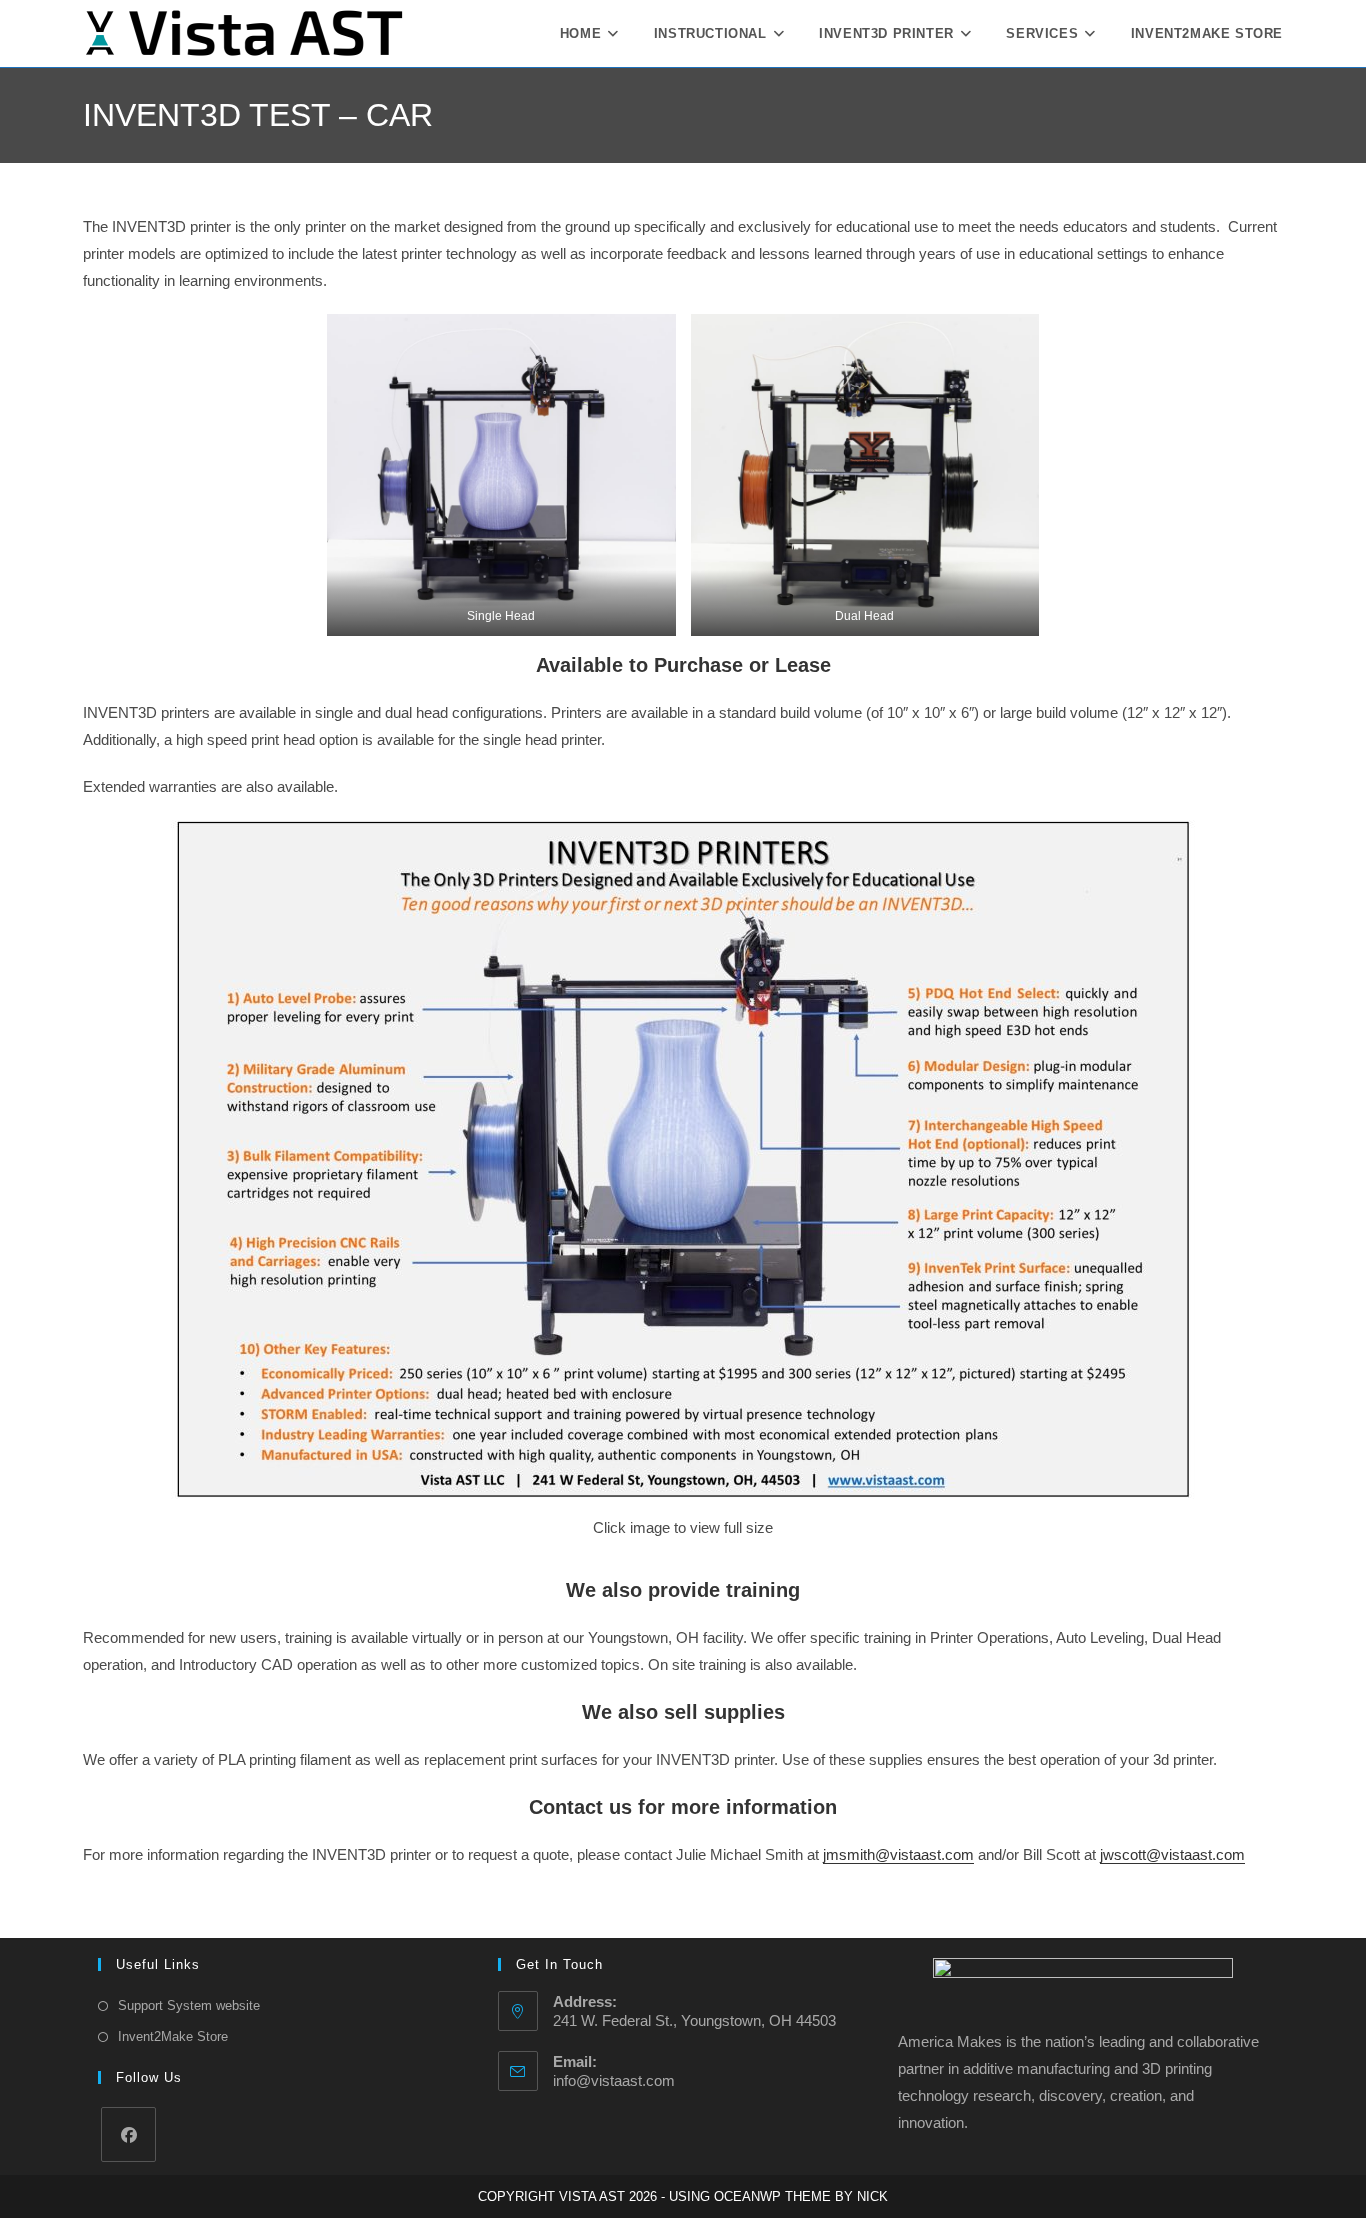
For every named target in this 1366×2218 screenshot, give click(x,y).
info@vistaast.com (614, 2080)
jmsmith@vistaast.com (898, 1854)
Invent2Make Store (173, 2036)
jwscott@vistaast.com (1172, 1854)
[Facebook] (128, 2134)
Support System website (189, 2005)
